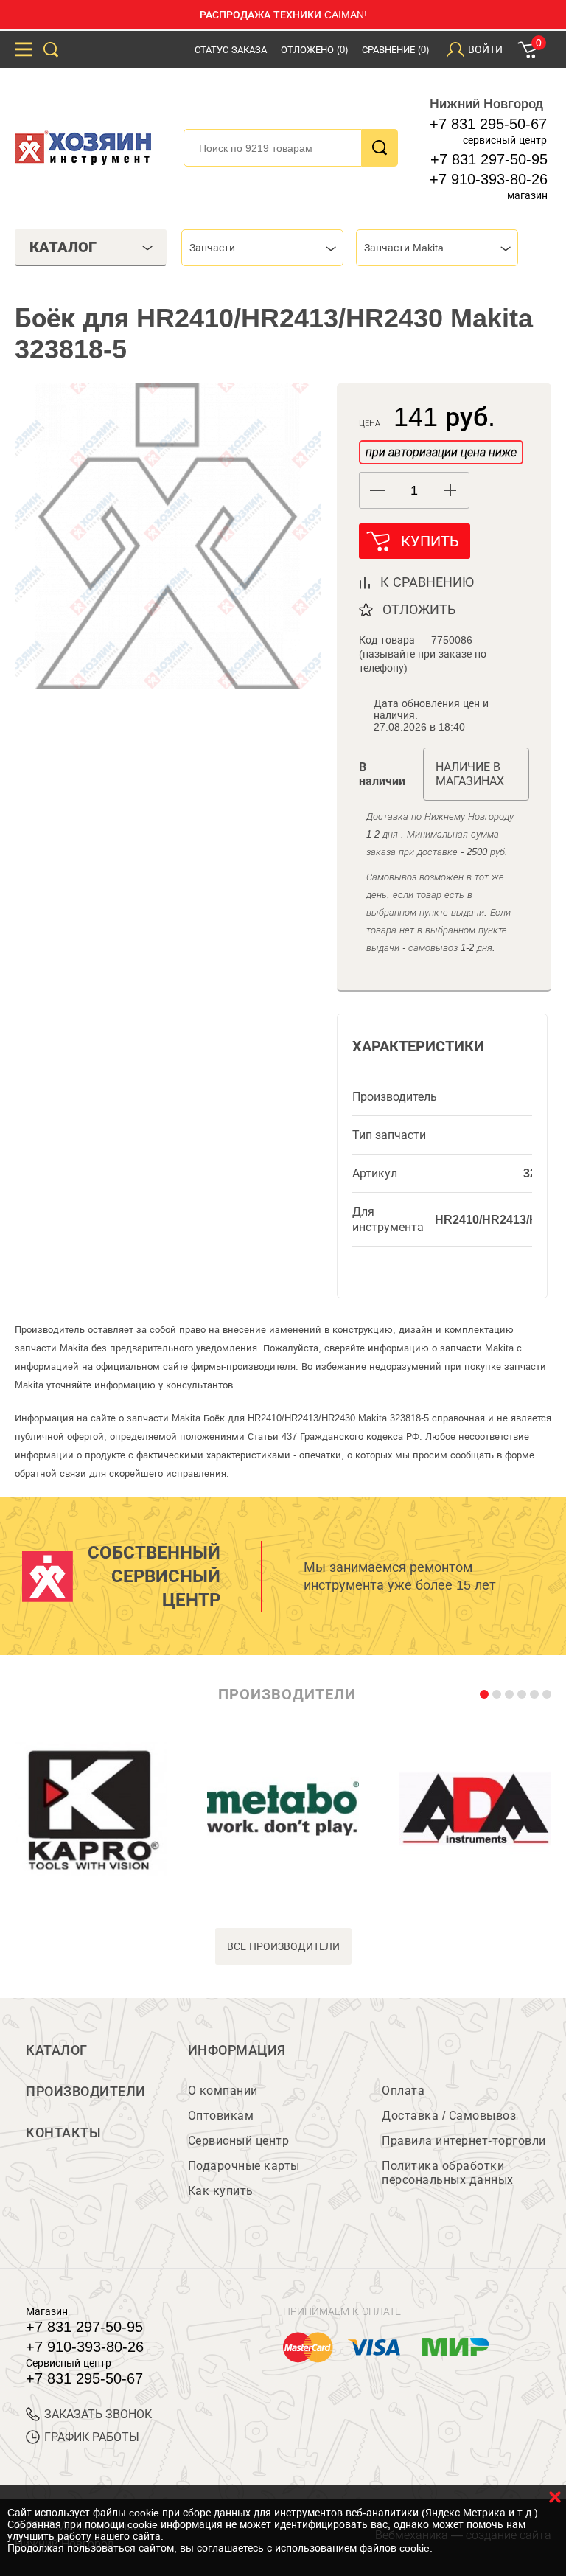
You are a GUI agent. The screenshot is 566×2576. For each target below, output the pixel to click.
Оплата (403, 2091)
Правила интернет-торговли (464, 2141)
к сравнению (427, 582)
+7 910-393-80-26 (489, 179)
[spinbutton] (414, 491)
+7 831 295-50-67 (488, 124)
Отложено (314, 50)
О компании (223, 2091)
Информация (237, 2050)
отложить (419, 610)
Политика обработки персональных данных (448, 2173)
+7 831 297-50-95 (489, 159)
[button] (451, 490)
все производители (283, 1946)
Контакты (63, 2133)
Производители (86, 2092)
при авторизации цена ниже (441, 452)
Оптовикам (221, 2116)
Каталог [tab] (63, 247)
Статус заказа (231, 50)
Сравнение (395, 50)
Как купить (221, 2191)
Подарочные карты (244, 2166)
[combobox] (262, 248)
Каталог (57, 2050)
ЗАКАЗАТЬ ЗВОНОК (98, 2414)
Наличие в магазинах (470, 774)
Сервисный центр (239, 2141)
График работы (92, 2437)
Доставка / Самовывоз (449, 2116)
